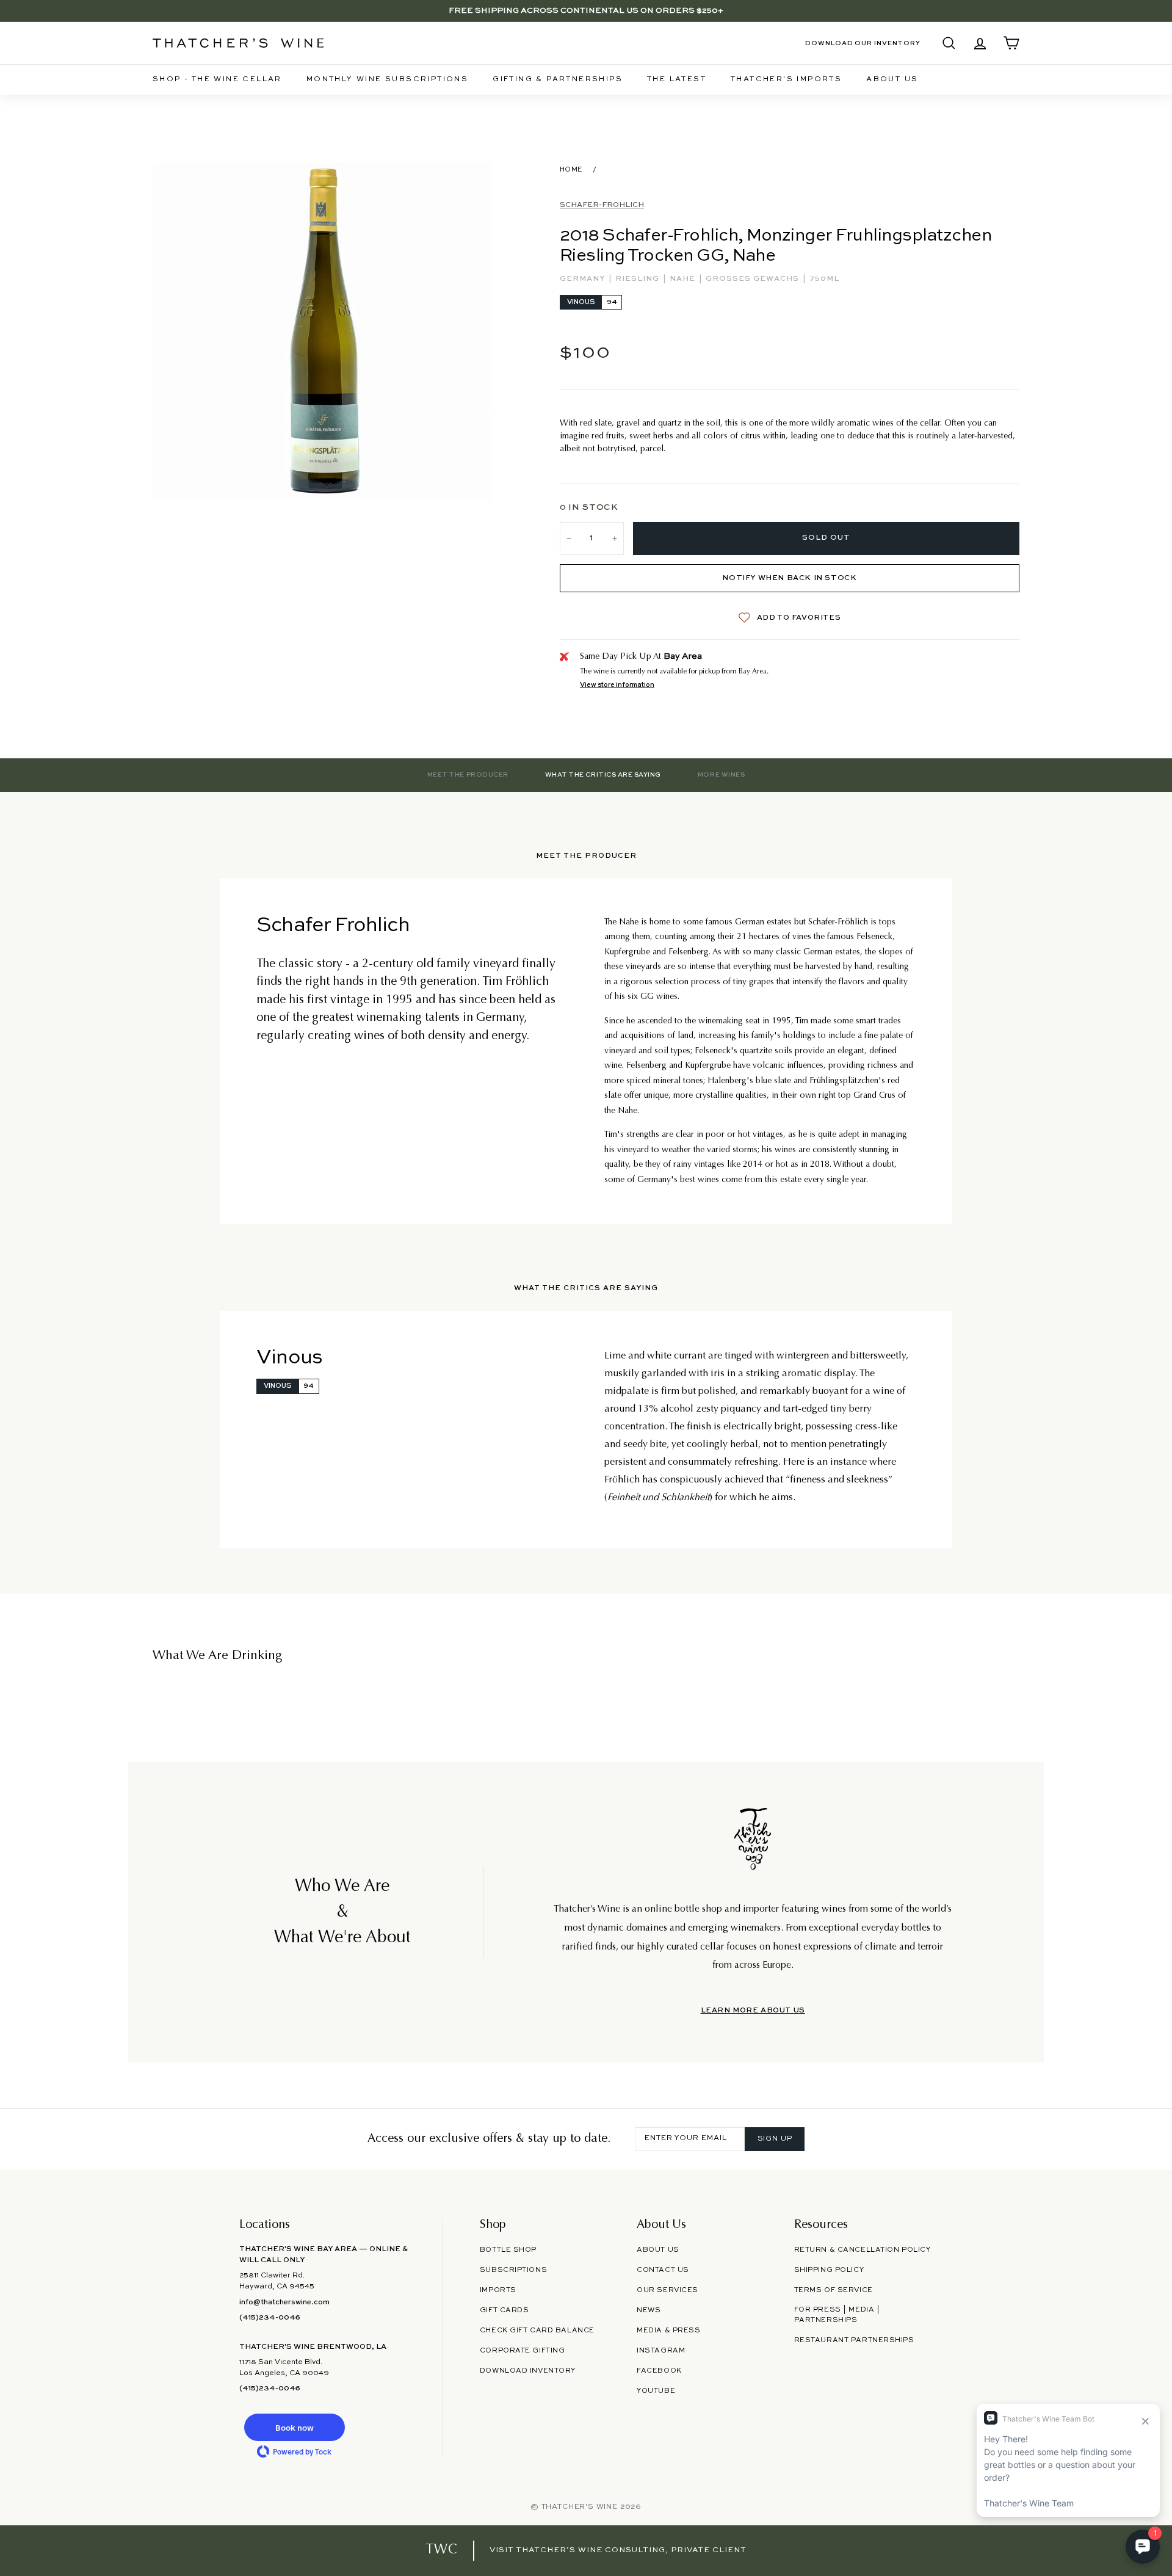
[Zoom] (322, 331)
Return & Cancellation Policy (863, 2250)
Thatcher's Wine (580, 2507)
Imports (498, 2290)
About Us (892, 79)
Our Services (667, 2290)
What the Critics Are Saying (603, 775)
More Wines (721, 775)
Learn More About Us (753, 2011)
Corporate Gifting (523, 2351)
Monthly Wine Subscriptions (387, 79)
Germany (584, 279)
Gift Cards (505, 2310)
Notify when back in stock (789, 578)
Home (571, 170)
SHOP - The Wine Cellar (217, 79)
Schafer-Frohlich (602, 205)
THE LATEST (677, 79)
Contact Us (663, 2270)
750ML (824, 279)
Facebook (659, 2371)
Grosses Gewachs (754, 279)
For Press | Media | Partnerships (837, 2315)
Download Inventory (528, 2371)
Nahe (684, 279)
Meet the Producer (468, 775)
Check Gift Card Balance (537, 2331)
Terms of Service (834, 2290)
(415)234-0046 (270, 2318)
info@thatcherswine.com (284, 2302)
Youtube (656, 2391)
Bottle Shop (508, 2250)
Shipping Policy (829, 2270)
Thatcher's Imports (786, 79)
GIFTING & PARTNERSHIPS (558, 79)
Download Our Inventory (863, 43)
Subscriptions (513, 2270)
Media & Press (668, 2331)
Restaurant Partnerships (854, 2340)
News (649, 2310)
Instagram (661, 2351)
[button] (294, 2427)
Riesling (638, 279)
